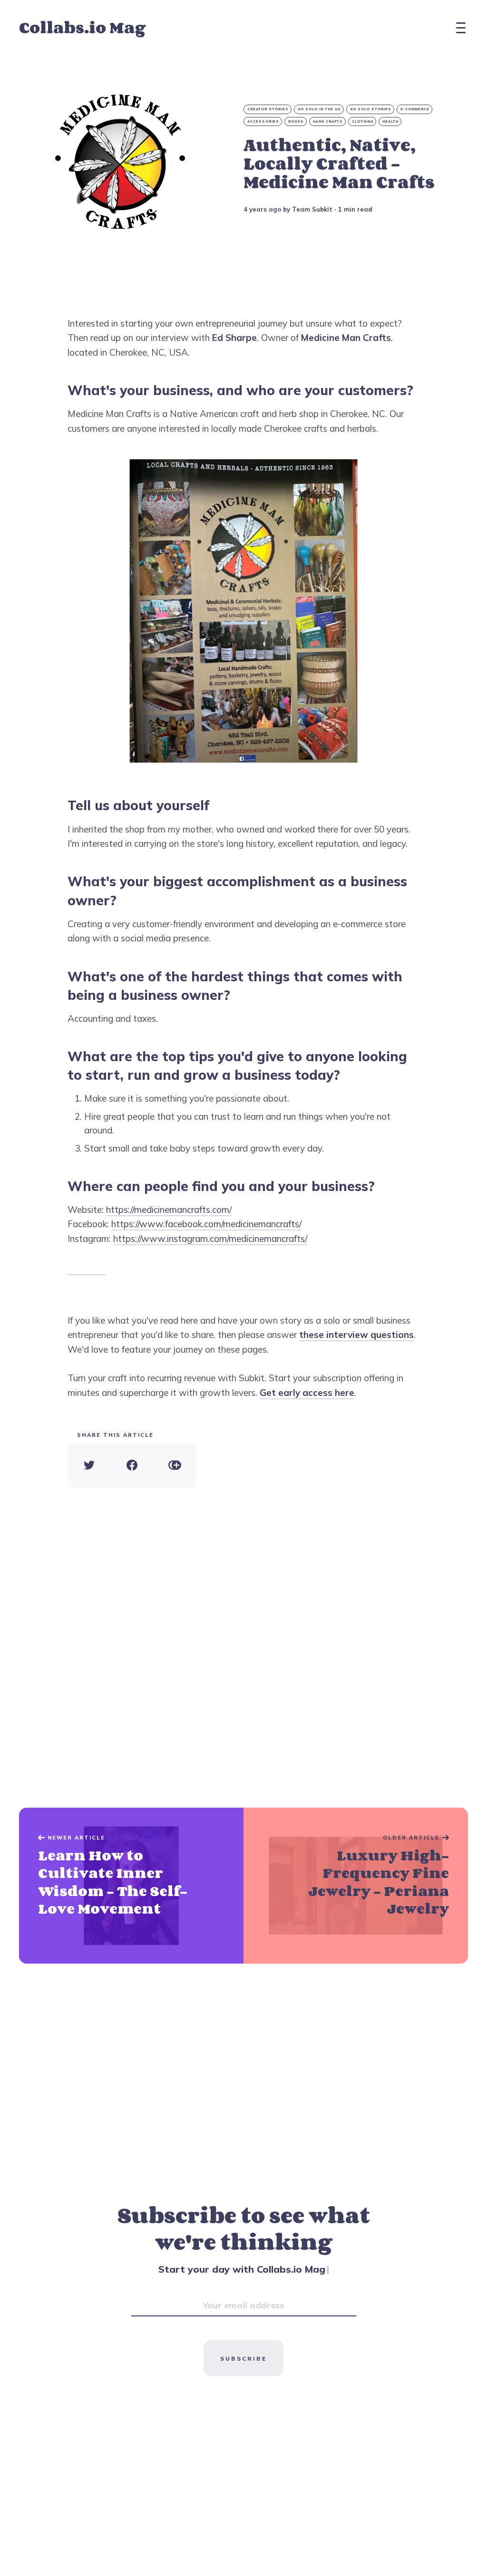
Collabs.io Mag (82, 27)
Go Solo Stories (371, 109)
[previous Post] (356, 1886)
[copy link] (175, 1465)
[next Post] (131, 1886)
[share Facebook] (132, 1465)
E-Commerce (415, 109)
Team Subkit (312, 209)
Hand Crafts (328, 121)
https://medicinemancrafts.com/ (169, 1210)
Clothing (363, 121)
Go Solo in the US (319, 109)
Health (390, 121)
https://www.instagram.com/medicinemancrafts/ (210, 1239)
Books (296, 121)
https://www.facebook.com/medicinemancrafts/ (206, 1224)
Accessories (263, 121)
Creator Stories (268, 109)
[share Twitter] (89, 1465)
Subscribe (243, 2358)
